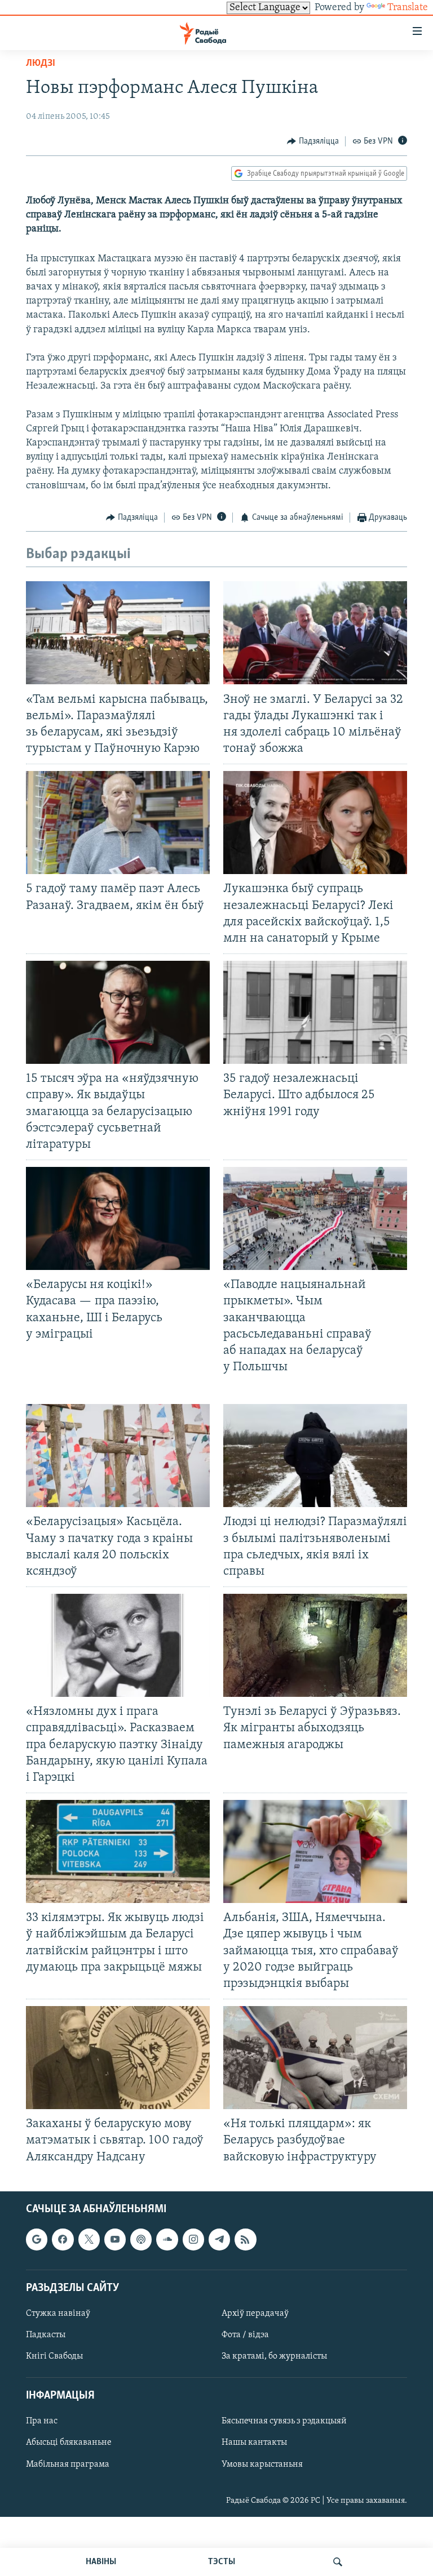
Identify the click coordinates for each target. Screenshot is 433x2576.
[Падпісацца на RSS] (245, 2239)
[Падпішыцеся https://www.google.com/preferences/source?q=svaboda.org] (37, 2239)
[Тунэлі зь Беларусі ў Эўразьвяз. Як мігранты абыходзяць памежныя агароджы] (315, 1645)
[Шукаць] (338, 2562)
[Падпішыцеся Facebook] (63, 2239)
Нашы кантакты (254, 2443)
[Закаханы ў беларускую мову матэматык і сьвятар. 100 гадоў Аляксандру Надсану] (118, 2058)
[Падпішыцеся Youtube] (115, 2239)
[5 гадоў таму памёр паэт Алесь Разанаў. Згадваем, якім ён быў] (118, 823)
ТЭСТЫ (222, 2562)
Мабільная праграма (68, 2464)
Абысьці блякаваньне (69, 2443)
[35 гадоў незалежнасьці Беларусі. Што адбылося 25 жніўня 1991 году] (315, 1012)
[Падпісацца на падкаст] (141, 2239)
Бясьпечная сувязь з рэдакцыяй (284, 2421)
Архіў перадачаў (255, 2314)
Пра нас (42, 2421)
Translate (408, 8)
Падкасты (46, 2335)
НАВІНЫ (101, 2562)
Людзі (41, 64)
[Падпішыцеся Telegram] (219, 2239)
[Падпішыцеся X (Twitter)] (89, 2239)
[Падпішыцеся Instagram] (193, 2239)
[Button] (313, 141)
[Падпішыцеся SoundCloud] (167, 2239)
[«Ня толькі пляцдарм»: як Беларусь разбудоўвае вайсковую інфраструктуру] (315, 2058)
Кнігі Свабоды (54, 2356)
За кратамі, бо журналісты (274, 2356)
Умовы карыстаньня (262, 2464)
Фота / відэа (245, 2335)
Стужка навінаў (58, 2314)
